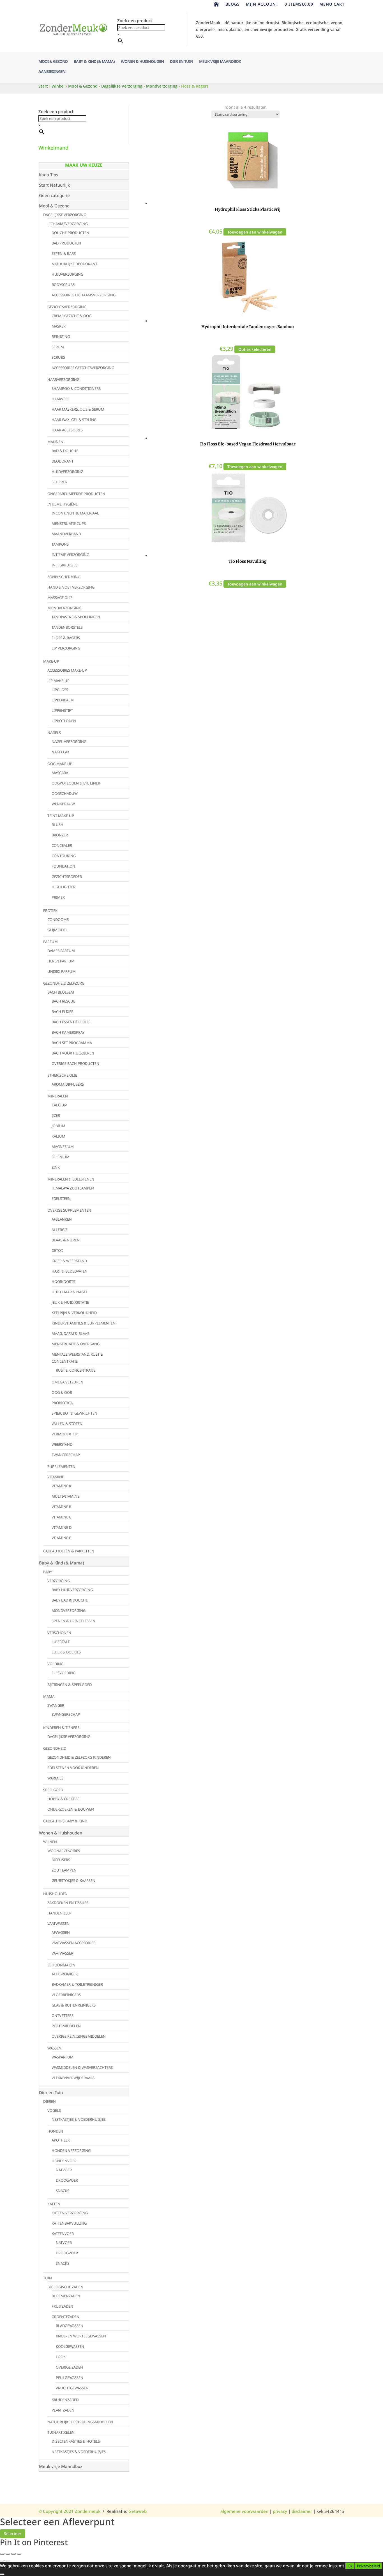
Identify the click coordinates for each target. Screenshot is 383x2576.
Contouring (64, 856)
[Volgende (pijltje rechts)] (8, 2561)
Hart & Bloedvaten (70, 1271)
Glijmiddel (57, 930)
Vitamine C (61, 1517)
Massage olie (60, 598)
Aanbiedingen (52, 72)
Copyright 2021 (56, 2511)
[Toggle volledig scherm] (8, 2554)
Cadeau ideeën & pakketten (69, 1551)
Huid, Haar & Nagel (70, 1292)
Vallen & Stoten (67, 1424)
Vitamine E (61, 1538)
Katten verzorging (70, 2213)
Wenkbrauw (63, 804)
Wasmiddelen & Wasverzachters (82, 2067)
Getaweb (138, 2511)
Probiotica (62, 1403)
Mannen (55, 442)
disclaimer (302, 2511)
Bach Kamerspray (68, 1032)
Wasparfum (63, 2057)
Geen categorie (54, 195)
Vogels (54, 2110)
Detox (57, 1250)
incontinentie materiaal (75, 513)
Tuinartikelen (61, 2432)
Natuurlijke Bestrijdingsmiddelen (80, 2422)
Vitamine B (61, 1507)
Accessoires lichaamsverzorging (84, 295)
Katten (54, 2204)
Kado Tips (49, 175)
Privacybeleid (368, 2566)
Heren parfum (61, 961)
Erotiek (50, 910)
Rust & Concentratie (76, 1370)
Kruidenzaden (65, 2400)
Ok (350, 2566)
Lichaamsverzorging (68, 224)
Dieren (49, 2101)
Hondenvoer (64, 2161)
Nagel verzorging (69, 742)
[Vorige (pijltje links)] (2, 2561)
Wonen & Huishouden (142, 62)
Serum (58, 347)
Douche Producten (70, 233)
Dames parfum (61, 951)
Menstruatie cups (69, 523)
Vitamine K (61, 1486)
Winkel (58, 86)
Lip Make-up (58, 681)
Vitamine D (62, 1527)
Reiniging (61, 337)
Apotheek (61, 2140)
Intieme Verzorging (70, 555)
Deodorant (63, 461)
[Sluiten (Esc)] (19, 2554)
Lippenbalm (63, 700)
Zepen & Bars (64, 253)
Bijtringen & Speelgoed (70, 1685)
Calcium (60, 1105)
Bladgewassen (70, 2326)
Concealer (62, 845)
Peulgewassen (70, 2378)
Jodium (58, 1126)
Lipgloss (60, 690)
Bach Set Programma (72, 1043)
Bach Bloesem (61, 992)
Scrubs (58, 357)
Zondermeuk (87, 2511)
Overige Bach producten (75, 1063)
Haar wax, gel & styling (74, 420)
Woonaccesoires (64, 1851)
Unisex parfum (62, 971)
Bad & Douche (65, 451)
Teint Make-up (61, 816)
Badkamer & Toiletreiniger (77, 1984)
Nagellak (61, 752)
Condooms (58, 919)
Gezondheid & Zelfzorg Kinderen (79, 1757)
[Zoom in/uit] (2, 2554)
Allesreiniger (65, 1974)
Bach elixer (63, 1012)
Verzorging (59, 1581)
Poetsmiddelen (66, 2026)
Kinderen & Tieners (61, 1728)
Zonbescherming (64, 577)
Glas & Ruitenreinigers (74, 2005)
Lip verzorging (66, 648)
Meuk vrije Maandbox (220, 62)
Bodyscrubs (63, 285)
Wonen (50, 1842)
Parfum (50, 942)
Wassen (54, 2048)
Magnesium (63, 1147)
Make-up (51, 661)
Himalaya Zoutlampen (73, 1188)
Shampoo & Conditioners (76, 388)
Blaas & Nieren (66, 1240)
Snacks (63, 2191)
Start (43, 86)
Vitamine (56, 1477)
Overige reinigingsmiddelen (79, 2036)
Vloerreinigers (66, 1995)
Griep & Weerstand (69, 1261)
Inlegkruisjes (64, 565)
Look (61, 2357)
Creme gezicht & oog (71, 316)
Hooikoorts (63, 1282)
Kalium (58, 1136)
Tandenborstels (67, 627)
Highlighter (64, 887)
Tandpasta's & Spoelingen (76, 617)
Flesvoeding (64, 1673)
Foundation (63, 866)
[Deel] (13, 2554)
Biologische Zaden (65, 2287)
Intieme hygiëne (63, 504)
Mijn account (262, 4)
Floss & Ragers (66, 638)
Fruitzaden (62, 2306)
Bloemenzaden (66, 2296)
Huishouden (55, 1894)
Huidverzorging (67, 274)
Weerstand (62, 1444)
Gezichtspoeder (67, 877)
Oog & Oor (62, 1392)
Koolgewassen (70, 2346)
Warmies (55, 1778)
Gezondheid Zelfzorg (64, 983)
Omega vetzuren (67, 1382)
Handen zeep (59, 1913)
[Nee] (2, 2574)
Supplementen (61, 1467)
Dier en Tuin (181, 62)
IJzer (56, 1115)
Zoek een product (135, 20)
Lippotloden (64, 721)
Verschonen (59, 1633)
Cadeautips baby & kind (65, 1821)
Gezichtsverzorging (67, 307)
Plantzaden (63, 2410)
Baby (48, 1572)
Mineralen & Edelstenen (71, 1179)
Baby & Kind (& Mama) (94, 62)
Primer (58, 897)
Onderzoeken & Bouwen (71, 1809)
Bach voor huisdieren (73, 1053)
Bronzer (60, 835)
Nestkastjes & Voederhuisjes (79, 2119)
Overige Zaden (69, 2367)
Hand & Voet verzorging (71, 587)
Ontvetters (63, 2015)
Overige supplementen (69, 1210)
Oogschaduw (65, 793)
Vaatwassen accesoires (73, 1943)
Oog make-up (60, 764)
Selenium (61, 1157)
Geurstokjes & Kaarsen (73, 1880)
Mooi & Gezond (53, 62)
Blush (57, 825)
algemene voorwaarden (244, 2511)
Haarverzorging (63, 379)
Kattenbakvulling (69, 2223)
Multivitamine (65, 1496)
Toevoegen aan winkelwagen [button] (255, 232)
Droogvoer (67, 2180)
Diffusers (61, 1860)
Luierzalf (61, 1642)
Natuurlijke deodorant (74, 264)
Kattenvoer (63, 2234)
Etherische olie (62, 1075)
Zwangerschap (66, 1455)
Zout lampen (64, 1870)
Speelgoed (53, 1790)
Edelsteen (61, 1198)
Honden (55, 2131)
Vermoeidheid (65, 1434)
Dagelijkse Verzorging (122, 86)
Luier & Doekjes (66, 1652)
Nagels (54, 733)
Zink (56, 1167)
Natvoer (64, 2170)
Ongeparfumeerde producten (76, 494)
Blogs (233, 4)
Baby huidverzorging (72, 1590)
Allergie (60, 1230)
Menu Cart (332, 4)
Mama (49, 1696)
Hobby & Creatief (63, 1799)
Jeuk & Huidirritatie (70, 1302)
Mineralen (58, 1096)
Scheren (60, 482)
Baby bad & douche (70, 1600)
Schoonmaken (61, 1965)
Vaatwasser (62, 1953)
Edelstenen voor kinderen (73, 1768)
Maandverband (66, 534)
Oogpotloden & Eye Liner (76, 783)
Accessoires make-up (67, 670)
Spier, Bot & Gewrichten (74, 1413)
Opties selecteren (255, 349)
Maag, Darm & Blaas (70, 1333)
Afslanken (62, 1219)
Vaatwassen (58, 1923)
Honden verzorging (71, 2151)
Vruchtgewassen (72, 2388)
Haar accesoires (67, 430)
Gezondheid (55, 1748)
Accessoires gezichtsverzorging (83, 368)
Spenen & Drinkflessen (73, 1621)
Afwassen (61, 1932)
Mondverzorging (162, 86)
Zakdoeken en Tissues (68, 1903)
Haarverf (61, 399)
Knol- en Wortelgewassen (81, 2336)
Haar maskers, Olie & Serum (78, 409)
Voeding (55, 1664)
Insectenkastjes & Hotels (76, 2441)
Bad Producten (66, 243)
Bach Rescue (63, 1001)
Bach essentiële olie (71, 1022)
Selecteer (13, 2533)
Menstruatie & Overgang (76, 1344)
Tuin (48, 2278)
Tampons (60, 544)
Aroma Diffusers (68, 1084)
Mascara (60, 773)
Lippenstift (62, 710)
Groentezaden (65, 2317)
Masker (59, 326)
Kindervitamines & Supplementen (84, 1323)
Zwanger (56, 1705)
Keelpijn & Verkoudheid (74, 1313)
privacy (280, 2511)
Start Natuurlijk (54, 185)
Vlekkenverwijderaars (73, 2078)
